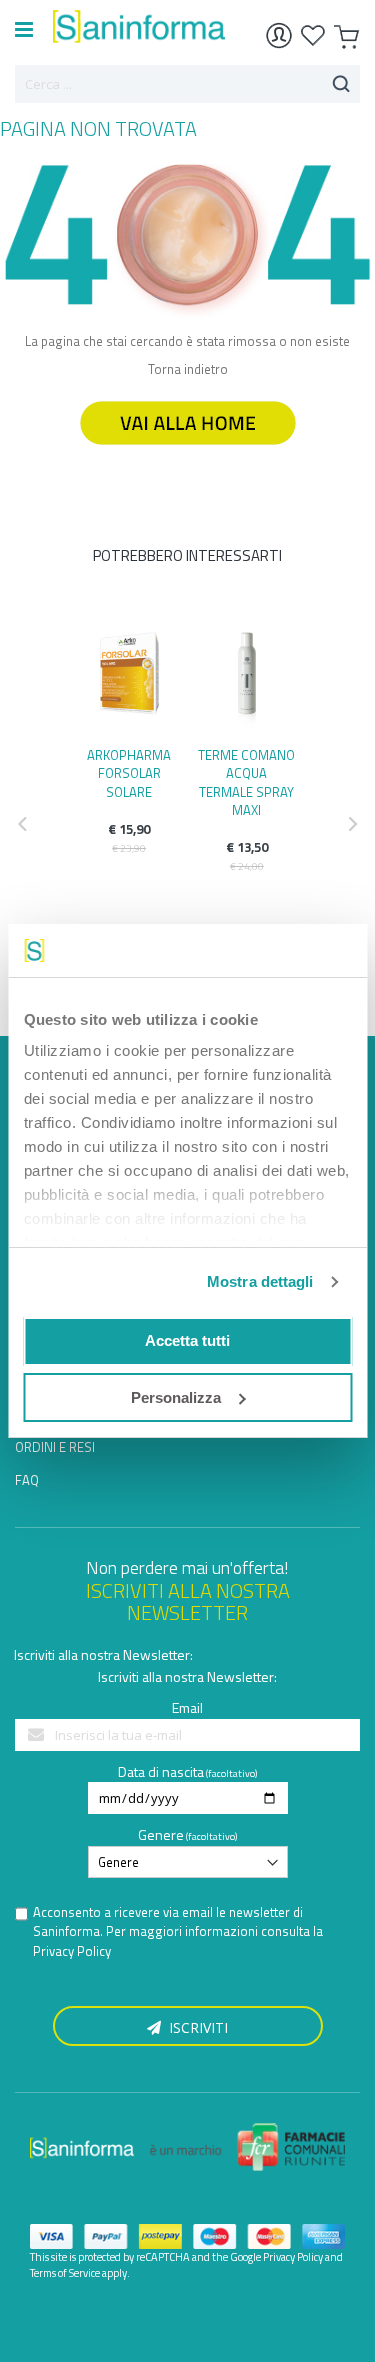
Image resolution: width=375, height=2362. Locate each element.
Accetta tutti (187, 1340)
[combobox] (187, 84)
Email (187, 1707)
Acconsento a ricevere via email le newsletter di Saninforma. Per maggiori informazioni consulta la (178, 1932)
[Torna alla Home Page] (188, 454)
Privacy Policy (72, 1951)
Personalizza (176, 1397)
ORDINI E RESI (55, 1447)
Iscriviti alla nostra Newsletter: (103, 1654)
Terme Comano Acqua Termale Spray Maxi (246, 782)
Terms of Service (65, 2273)
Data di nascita (161, 1771)
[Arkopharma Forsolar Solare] (130, 679)
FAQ (27, 1480)
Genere (161, 1834)
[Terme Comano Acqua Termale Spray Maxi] (247, 679)
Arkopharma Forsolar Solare (129, 773)
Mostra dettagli (260, 1281)
